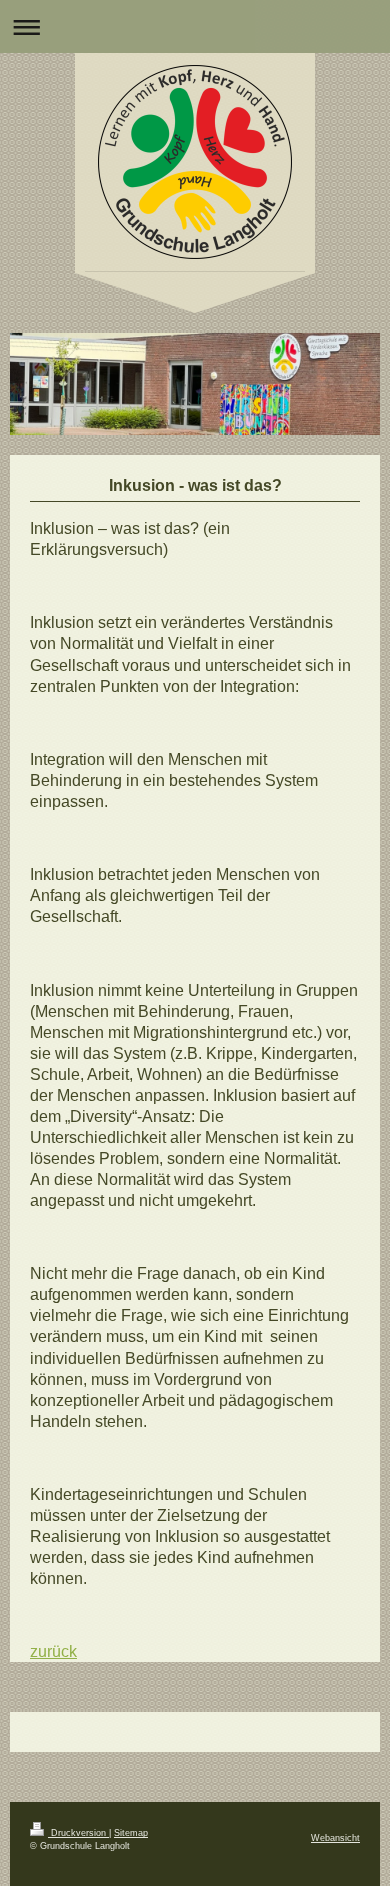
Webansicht (335, 1838)
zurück (53, 1651)
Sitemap (131, 1833)
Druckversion (78, 1833)
